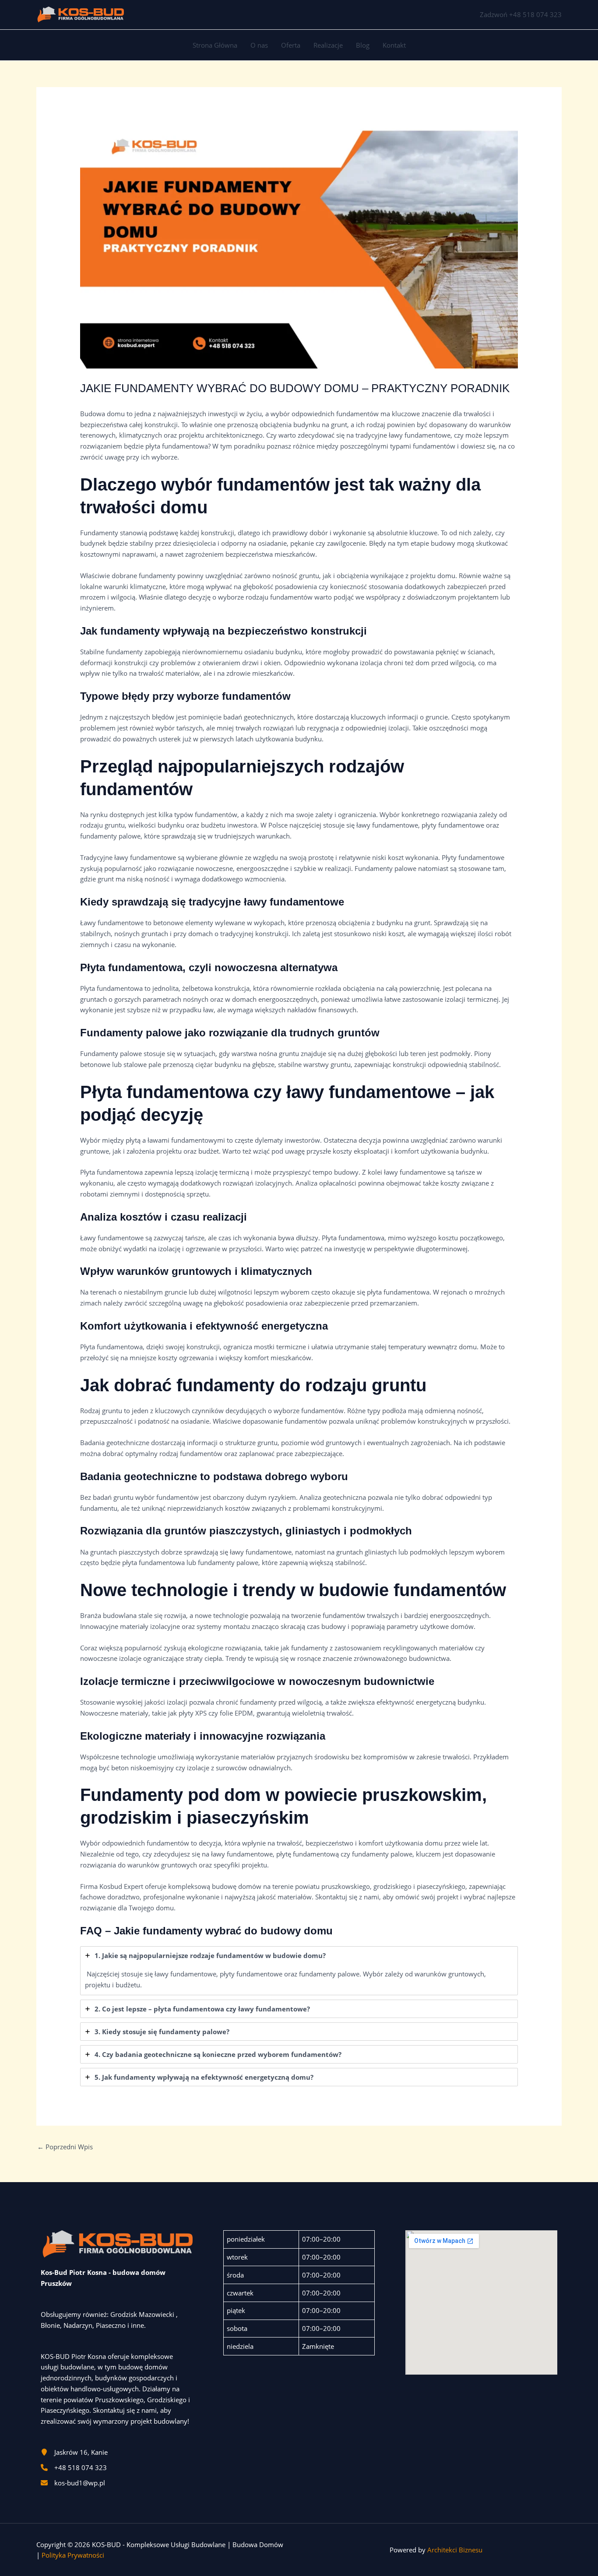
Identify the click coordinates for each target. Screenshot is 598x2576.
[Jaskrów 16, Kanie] (74, 2452)
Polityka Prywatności (73, 2555)
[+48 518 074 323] (74, 2468)
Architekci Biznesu (455, 2550)
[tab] (299, 1971)
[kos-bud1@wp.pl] (73, 2483)
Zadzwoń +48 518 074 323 (521, 14)
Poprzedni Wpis (65, 2147)
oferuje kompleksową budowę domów (203, 1886)
